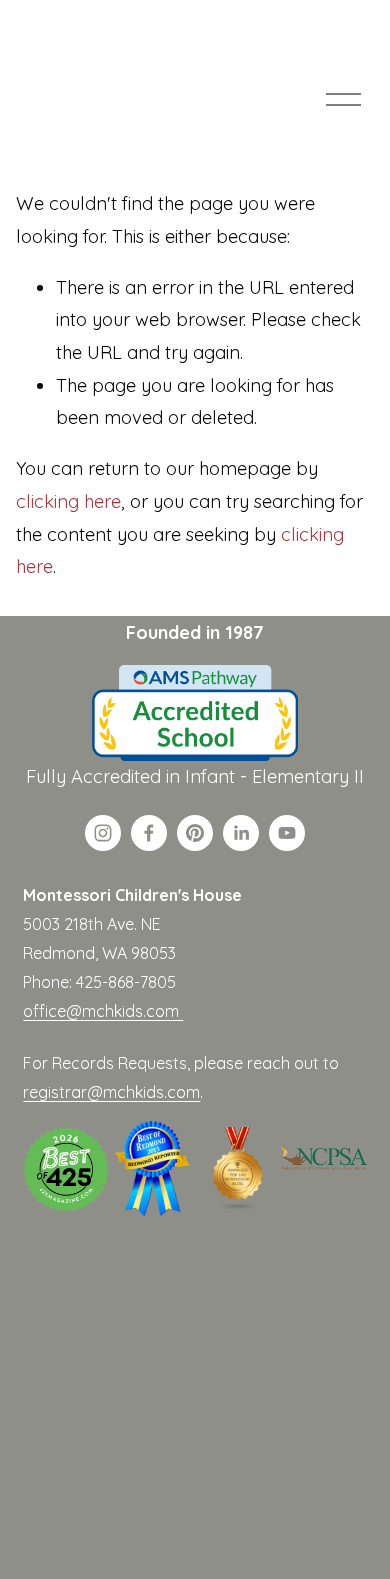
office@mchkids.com (103, 1011)
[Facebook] (149, 833)
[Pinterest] (195, 833)
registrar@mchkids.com (111, 1092)
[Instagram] (103, 833)
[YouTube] (287, 833)
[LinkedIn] (241, 833)
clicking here (68, 501)
